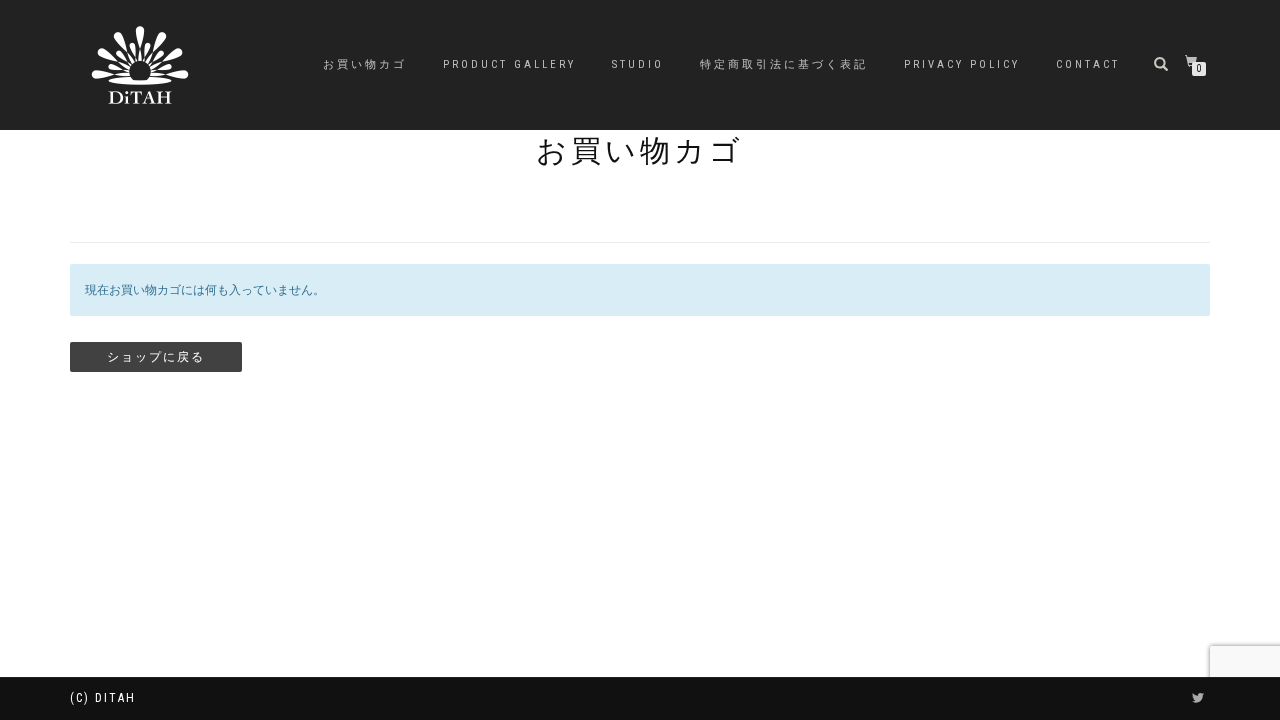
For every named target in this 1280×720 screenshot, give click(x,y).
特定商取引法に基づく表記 (784, 64)
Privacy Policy (962, 64)
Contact (1088, 64)
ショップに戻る (156, 357)
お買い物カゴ (365, 64)
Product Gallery (509, 64)
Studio (638, 64)
